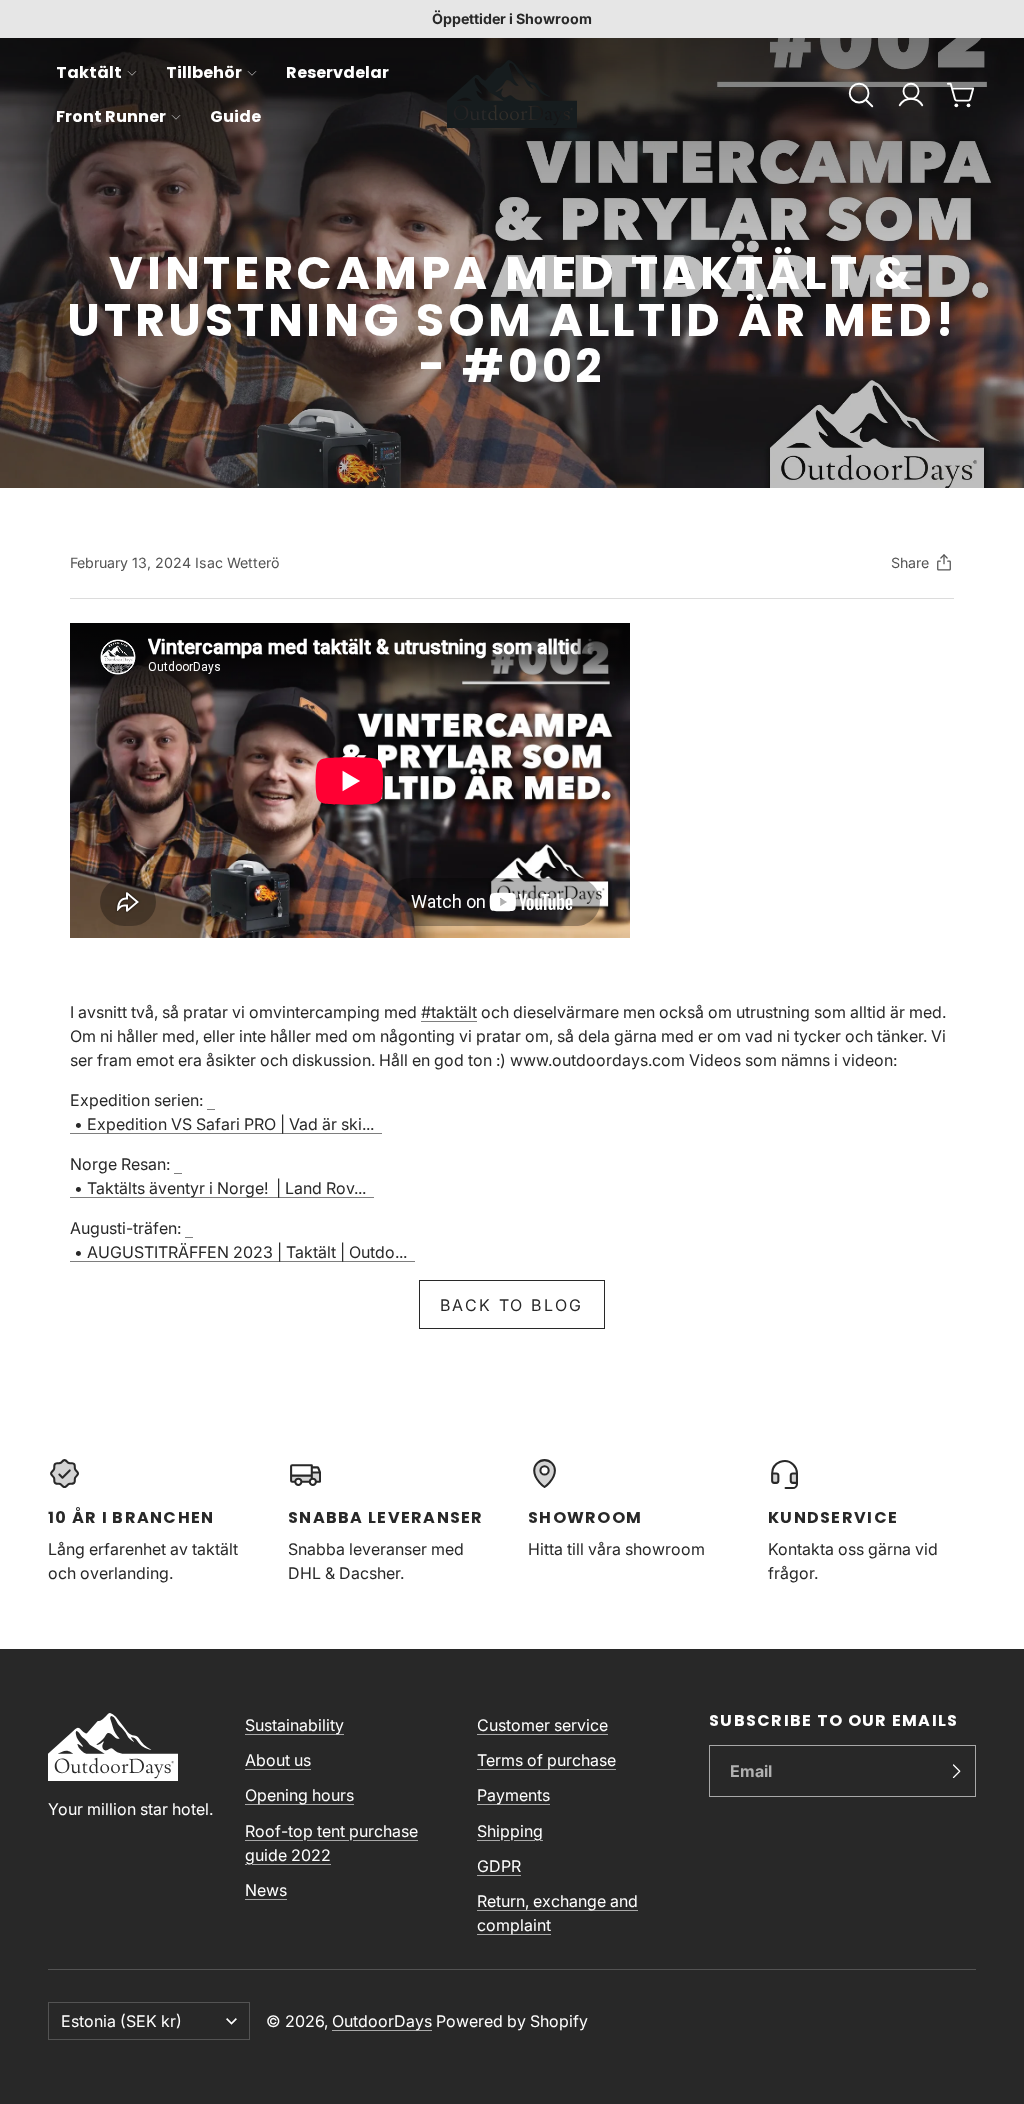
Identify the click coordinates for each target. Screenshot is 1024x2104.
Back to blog (512, 1305)
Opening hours (299, 1795)
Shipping (510, 1831)
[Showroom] (632, 1521)
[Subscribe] (956, 1771)
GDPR (499, 1866)
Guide (235, 116)
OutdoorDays (382, 2021)
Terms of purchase (546, 1760)
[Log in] (911, 95)
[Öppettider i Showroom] (512, 19)
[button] (861, 95)
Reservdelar (337, 72)
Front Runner (111, 116)
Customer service (542, 1725)
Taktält (89, 72)
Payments (513, 1795)
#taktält (449, 1012)
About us (278, 1760)
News (266, 1890)
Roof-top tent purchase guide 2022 (331, 1843)
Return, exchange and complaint (557, 1913)
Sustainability (294, 1725)
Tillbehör (204, 72)
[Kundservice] (872, 1521)
